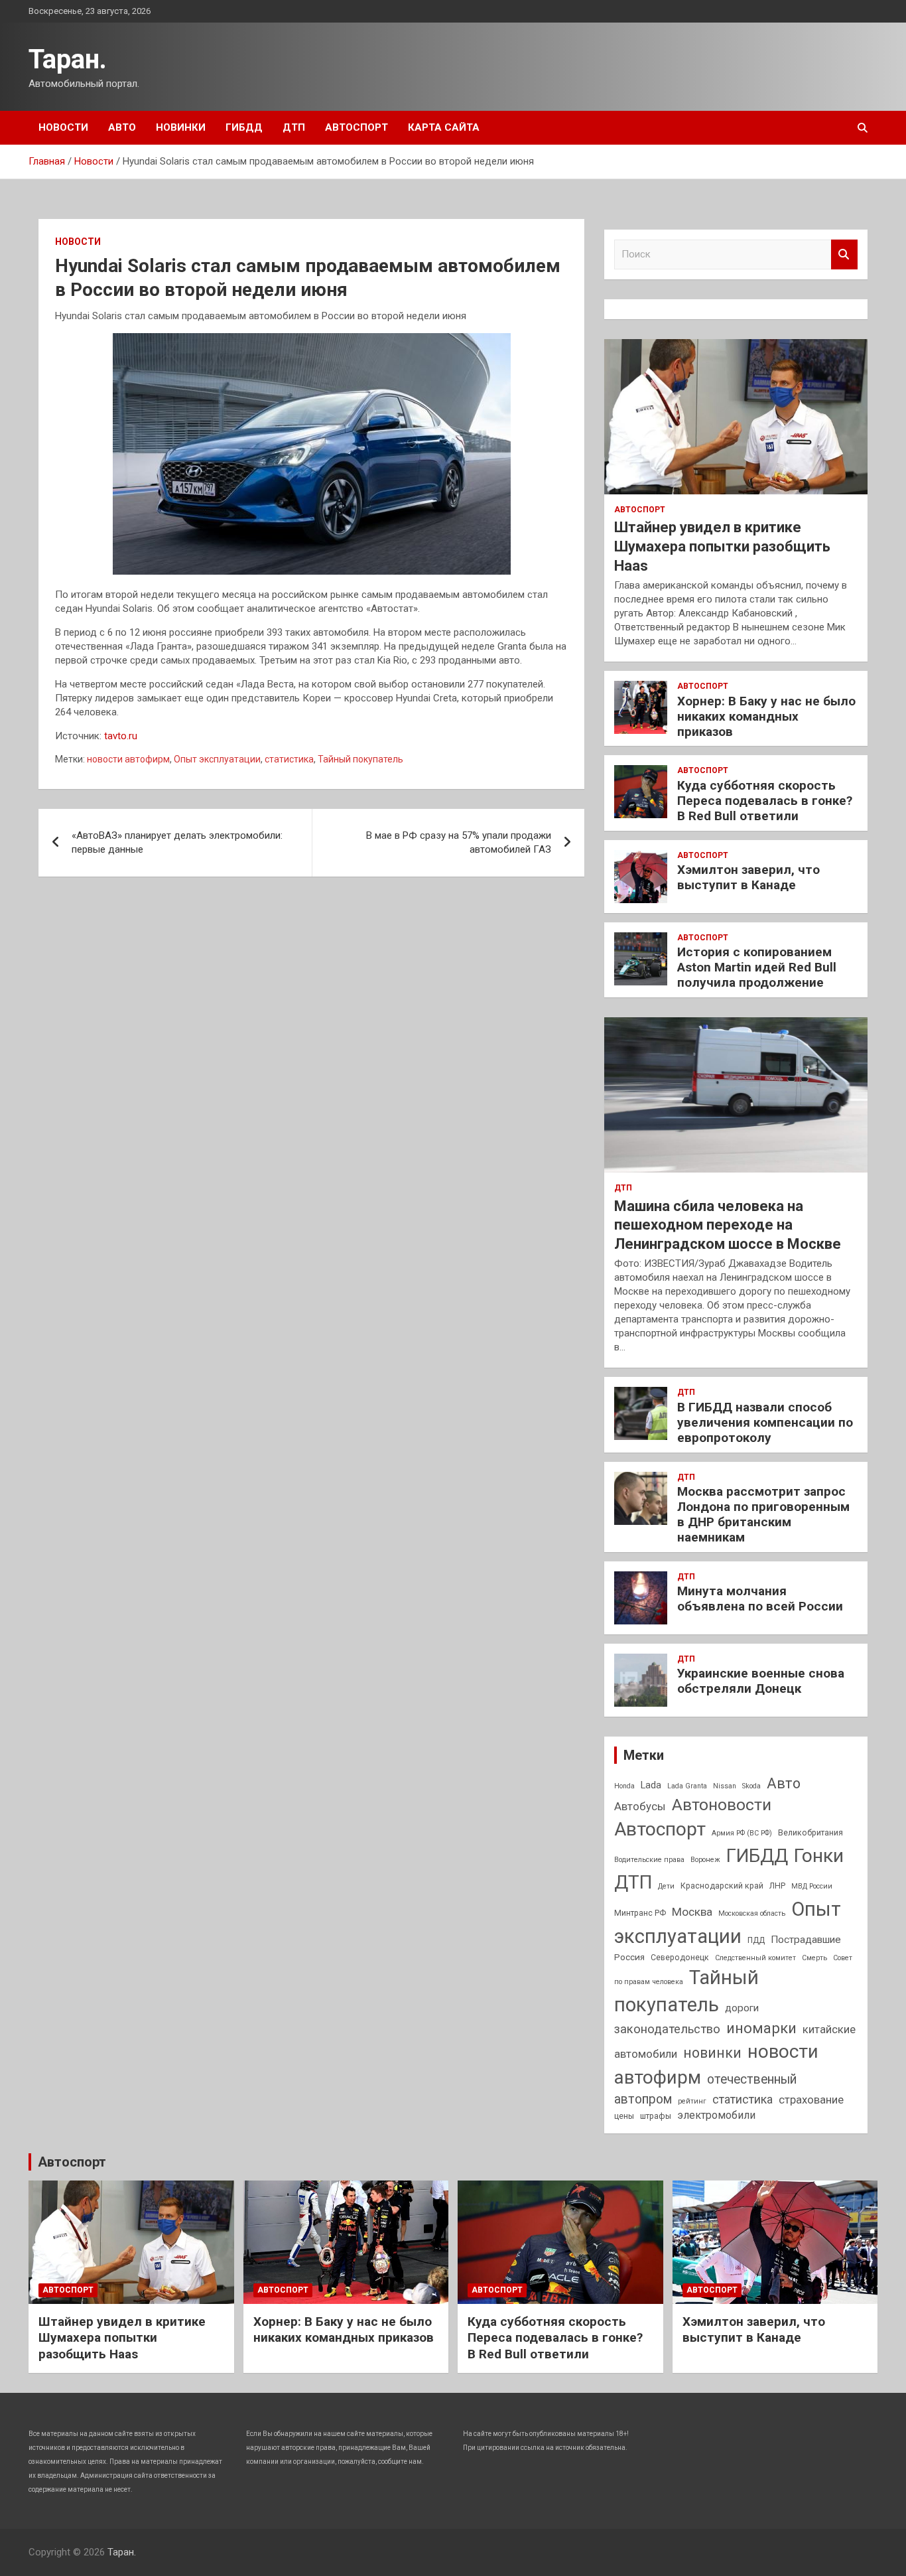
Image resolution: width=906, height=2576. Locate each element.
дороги (742, 2008)
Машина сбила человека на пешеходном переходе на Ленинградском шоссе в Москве (728, 1225)
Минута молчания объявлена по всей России (760, 1599)
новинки (712, 2053)
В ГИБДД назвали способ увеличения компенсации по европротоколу (765, 1422)
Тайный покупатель (360, 759)
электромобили (716, 2115)
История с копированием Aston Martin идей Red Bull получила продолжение (757, 967)
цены (624, 2116)
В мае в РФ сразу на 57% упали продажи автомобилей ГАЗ (459, 842)
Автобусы (640, 1806)
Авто (122, 127)
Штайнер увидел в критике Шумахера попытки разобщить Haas (722, 546)
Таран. (68, 59)
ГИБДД (244, 127)
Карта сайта (444, 127)
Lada (651, 1785)
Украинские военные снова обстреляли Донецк (761, 1681)
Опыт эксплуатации (217, 759)
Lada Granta (687, 1786)
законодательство (667, 2029)
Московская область (752, 1913)
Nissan (725, 1786)
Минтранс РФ (640, 1913)
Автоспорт (356, 127)
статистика (289, 759)
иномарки (761, 2028)
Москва (692, 1912)
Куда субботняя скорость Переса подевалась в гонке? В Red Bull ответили (765, 801)
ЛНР (777, 1886)
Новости (63, 127)
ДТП (294, 127)
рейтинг (692, 2101)
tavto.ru (121, 736)
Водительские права (649, 1860)
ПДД (756, 1940)
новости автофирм (128, 759)
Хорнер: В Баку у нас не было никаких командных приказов (766, 716)
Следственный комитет (755, 1958)
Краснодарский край (722, 1886)
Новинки (181, 127)
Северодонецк (680, 1958)
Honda (624, 1786)
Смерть (814, 1958)
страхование (811, 2100)
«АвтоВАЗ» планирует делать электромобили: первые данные (177, 842)
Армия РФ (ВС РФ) (742, 1833)
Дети (666, 1886)
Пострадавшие (806, 1940)
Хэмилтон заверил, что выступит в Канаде (748, 877)
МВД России (812, 1886)
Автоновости (722, 1805)
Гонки (819, 1856)
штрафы (656, 2116)
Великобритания (810, 1833)
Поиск (844, 254)
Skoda (751, 1786)
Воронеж (705, 1860)
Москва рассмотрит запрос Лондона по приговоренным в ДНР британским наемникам (763, 1514)
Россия (629, 1957)
